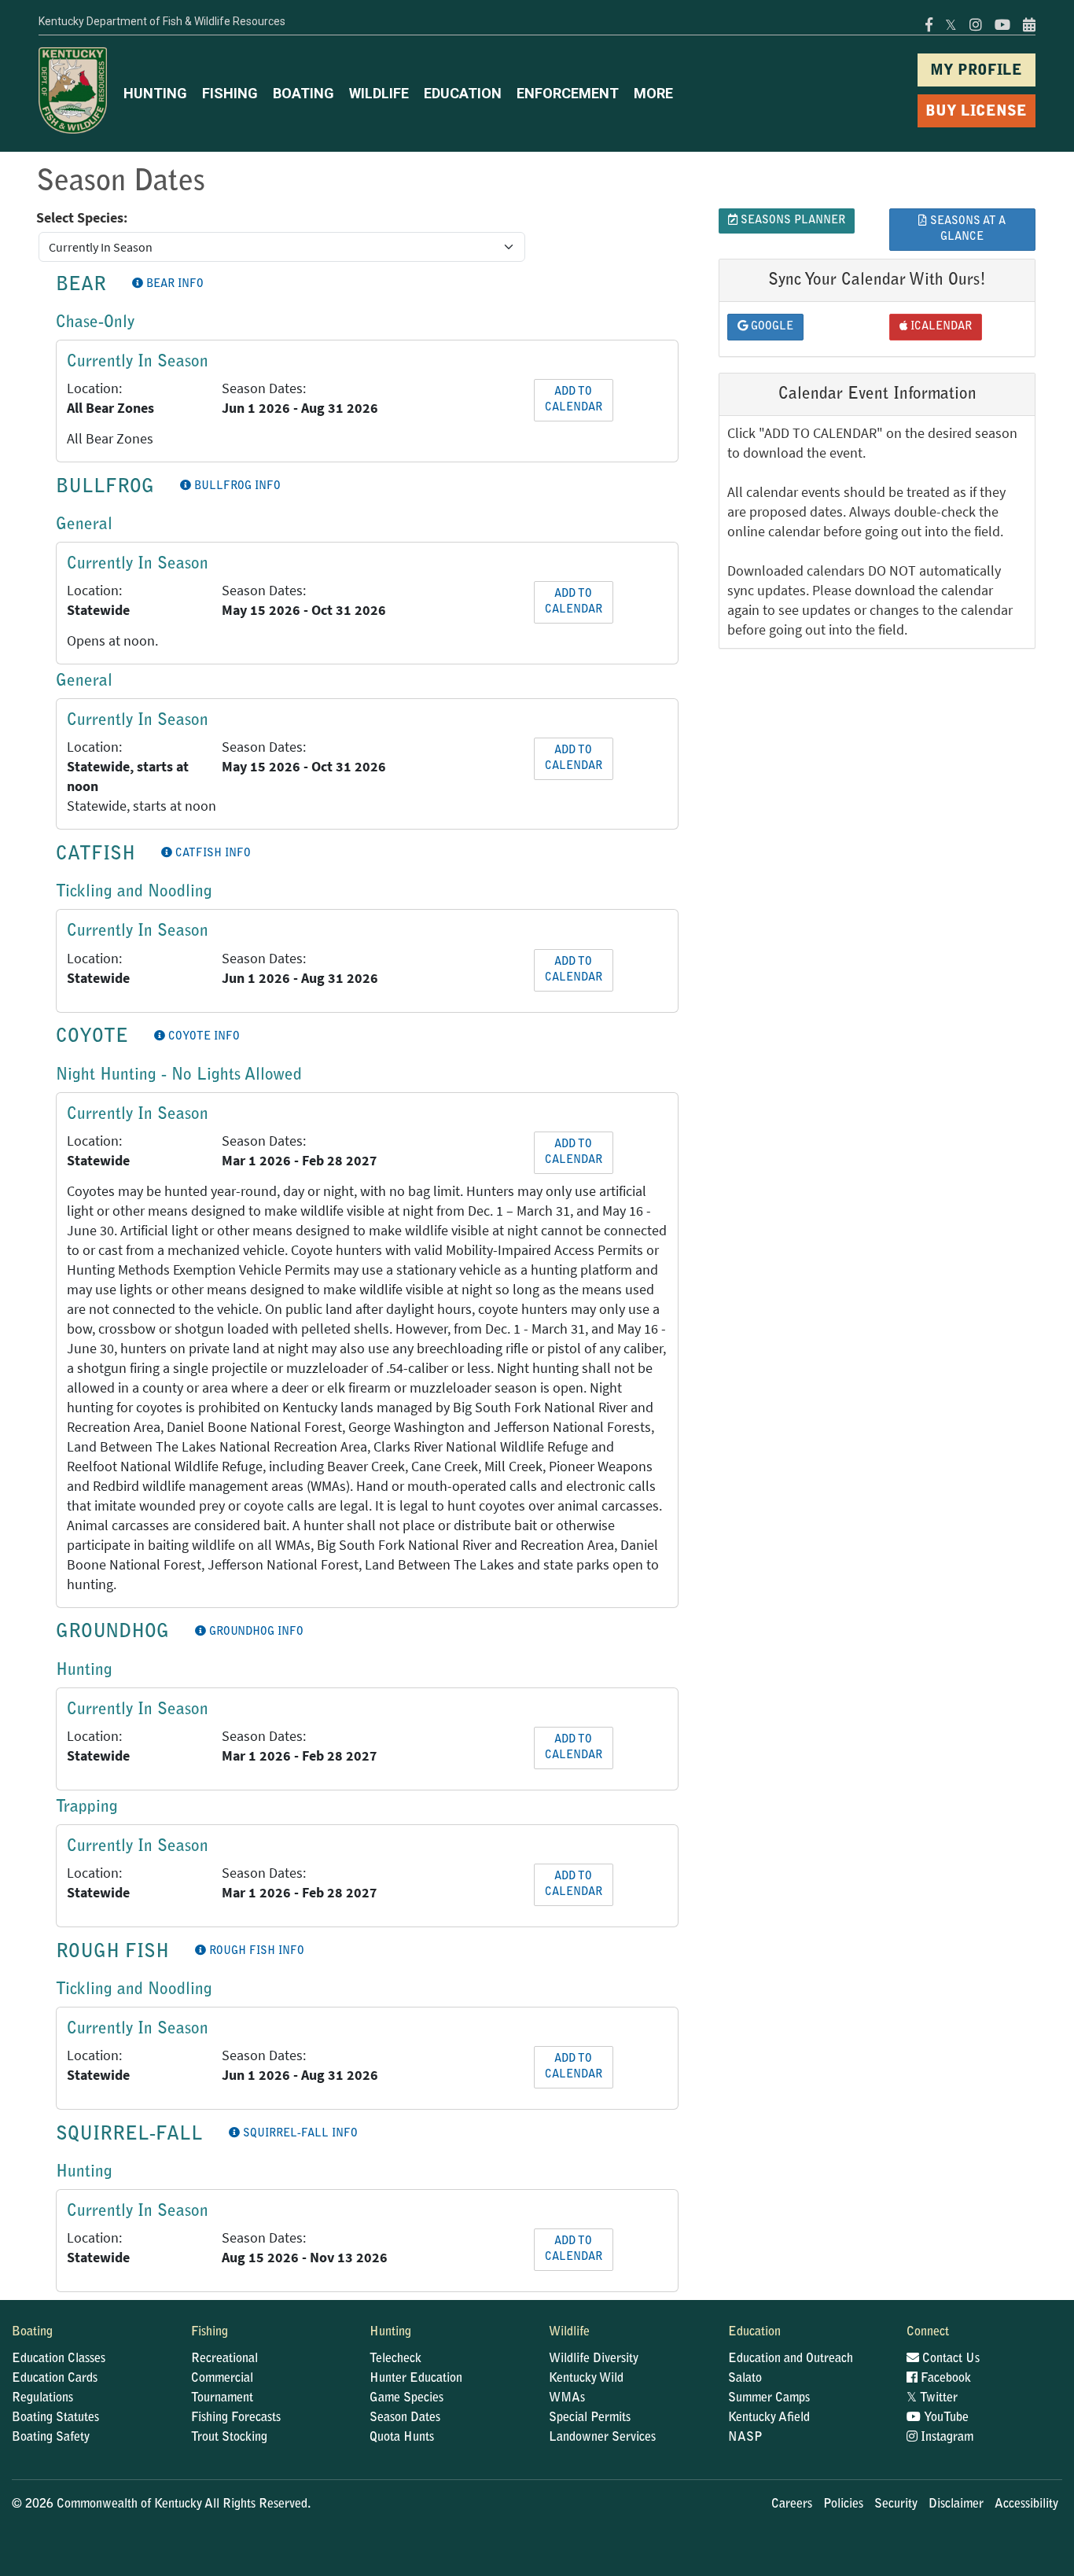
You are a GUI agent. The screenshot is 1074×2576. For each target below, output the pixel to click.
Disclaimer (956, 2504)
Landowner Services (602, 2438)
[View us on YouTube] (1002, 25)
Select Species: (82, 218)
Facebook (944, 2379)
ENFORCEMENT (568, 93)
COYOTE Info (202, 1037)
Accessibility (1026, 2504)
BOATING (303, 93)
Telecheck (395, 2359)
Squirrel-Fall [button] (129, 2135)
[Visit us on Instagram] (976, 25)
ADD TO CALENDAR (574, 400)
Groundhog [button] (112, 1632)
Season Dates (405, 2418)
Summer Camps (769, 2398)
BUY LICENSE (976, 112)
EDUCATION (463, 93)
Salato (745, 2379)
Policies (843, 2504)
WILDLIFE (379, 93)
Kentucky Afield (769, 2418)
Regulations (42, 2398)
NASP (745, 2438)
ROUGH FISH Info (255, 1952)
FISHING (230, 93)
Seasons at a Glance (966, 230)
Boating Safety (51, 2438)
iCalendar (940, 327)
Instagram (945, 2438)
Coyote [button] (92, 1037)
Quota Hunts (402, 2438)
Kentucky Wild (586, 2379)
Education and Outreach (791, 2359)
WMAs (567, 2398)
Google (771, 327)
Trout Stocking (229, 2438)
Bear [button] (81, 285)
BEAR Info (173, 285)
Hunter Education (416, 2379)
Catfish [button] (96, 855)
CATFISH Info (211, 854)
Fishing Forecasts (236, 2418)
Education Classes (59, 2359)
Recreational (224, 2359)
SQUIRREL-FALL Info (299, 2134)
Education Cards (55, 2379)
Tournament (222, 2398)
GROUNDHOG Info (255, 1632)
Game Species (406, 2398)
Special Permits (590, 2418)
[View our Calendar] (1026, 25)
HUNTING (155, 93)
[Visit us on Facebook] (929, 25)
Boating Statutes (55, 2418)
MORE (653, 93)
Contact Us (949, 2359)
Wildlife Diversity (594, 2359)
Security (896, 2504)
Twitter (932, 2398)
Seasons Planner (791, 221)
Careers (792, 2504)
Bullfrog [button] (105, 488)
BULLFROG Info (236, 487)
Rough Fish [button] (112, 1952)
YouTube (945, 2418)
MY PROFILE (976, 71)
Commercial (222, 2379)
